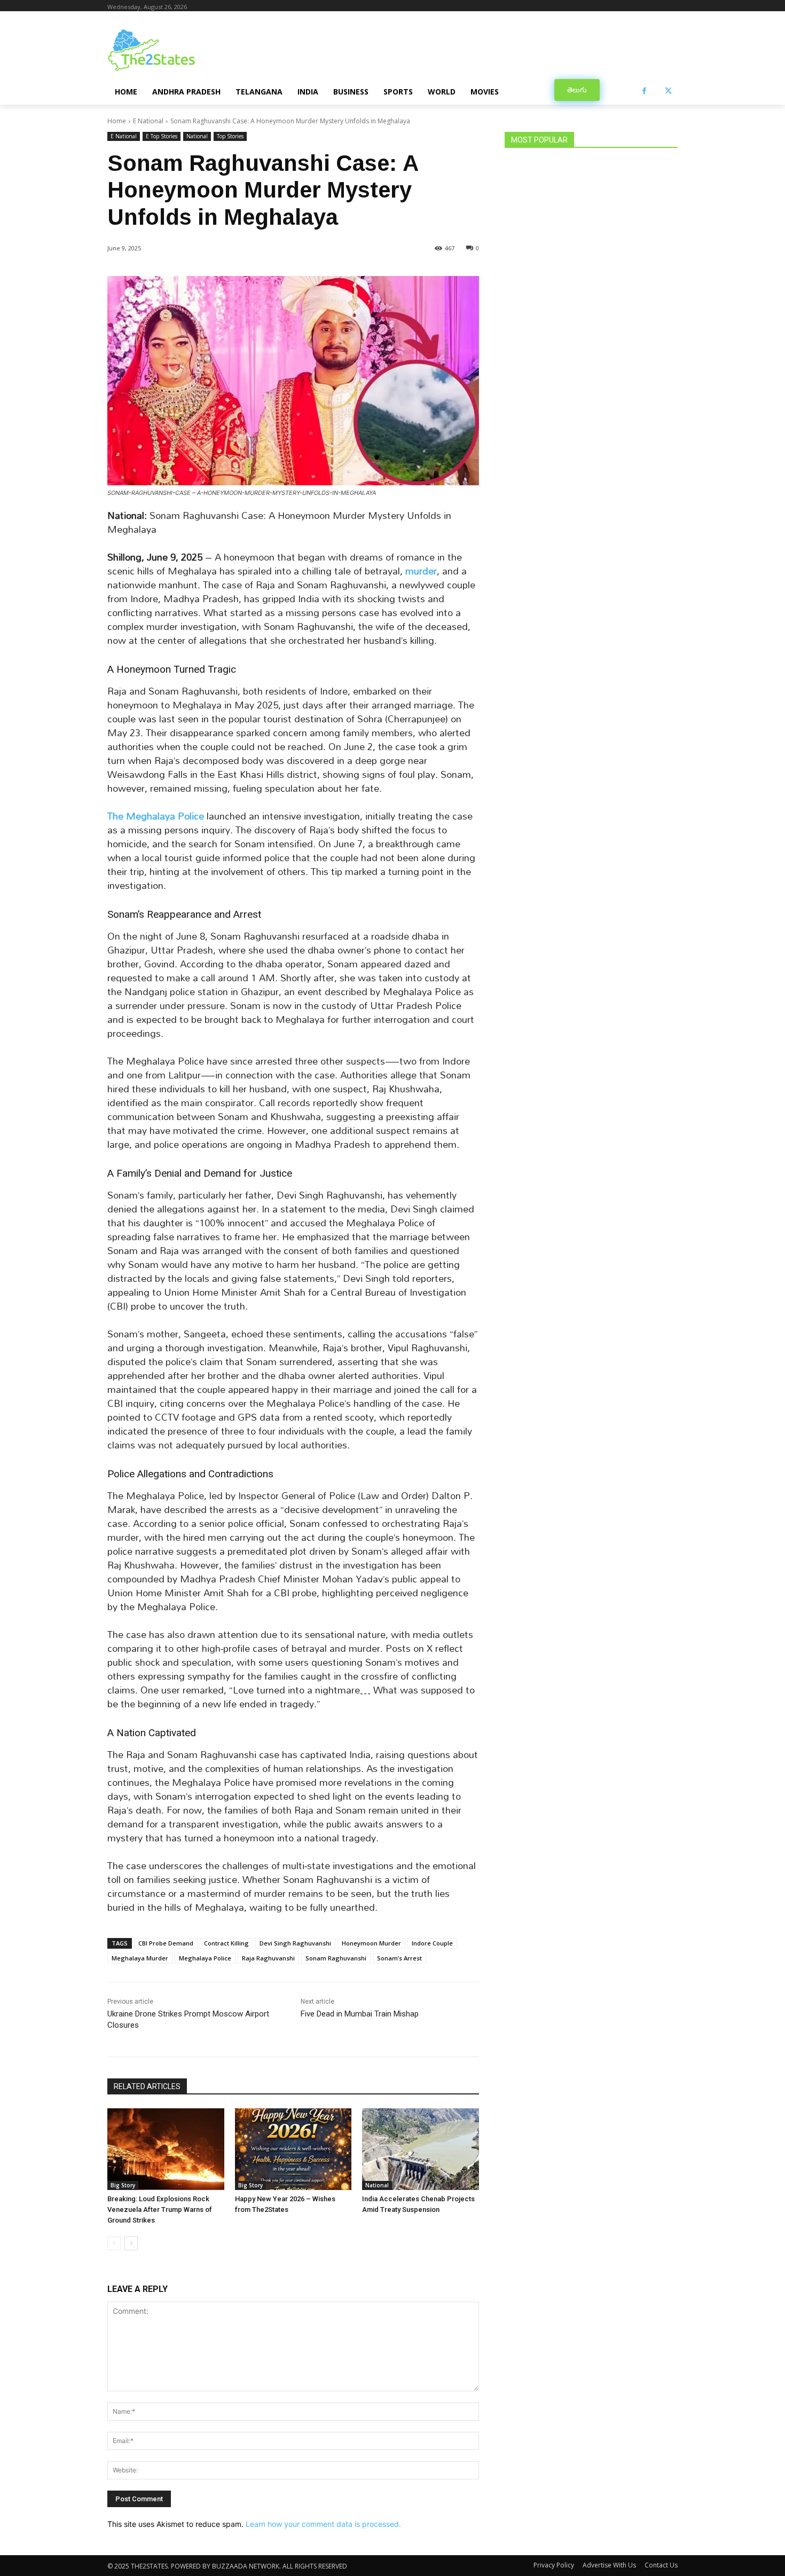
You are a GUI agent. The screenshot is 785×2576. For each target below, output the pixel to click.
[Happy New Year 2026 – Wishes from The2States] (293, 2149)
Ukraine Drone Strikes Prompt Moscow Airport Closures (188, 2019)
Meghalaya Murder (140, 1958)
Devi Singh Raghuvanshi (295, 1943)
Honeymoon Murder (371, 1943)
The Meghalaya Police (156, 816)
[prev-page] (114, 2243)
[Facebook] (644, 91)
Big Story (123, 2185)
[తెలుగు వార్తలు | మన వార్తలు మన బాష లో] (193, 50)
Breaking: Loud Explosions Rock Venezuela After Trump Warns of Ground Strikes (160, 2209)
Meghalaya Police (205, 1958)
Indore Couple (432, 1943)
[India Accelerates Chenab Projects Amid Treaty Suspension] (421, 2149)
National (197, 136)
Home (117, 121)
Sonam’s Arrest (399, 1958)
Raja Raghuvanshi (268, 1958)
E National (148, 121)
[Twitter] (668, 91)
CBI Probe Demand (166, 1943)
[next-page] (131, 2243)
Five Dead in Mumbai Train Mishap (360, 2014)
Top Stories (230, 136)
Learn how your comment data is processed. (323, 2524)
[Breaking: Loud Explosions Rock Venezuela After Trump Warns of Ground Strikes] (166, 2149)
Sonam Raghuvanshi (336, 1958)
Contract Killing (226, 1943)
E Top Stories (162, 136)
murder (421, 571)
